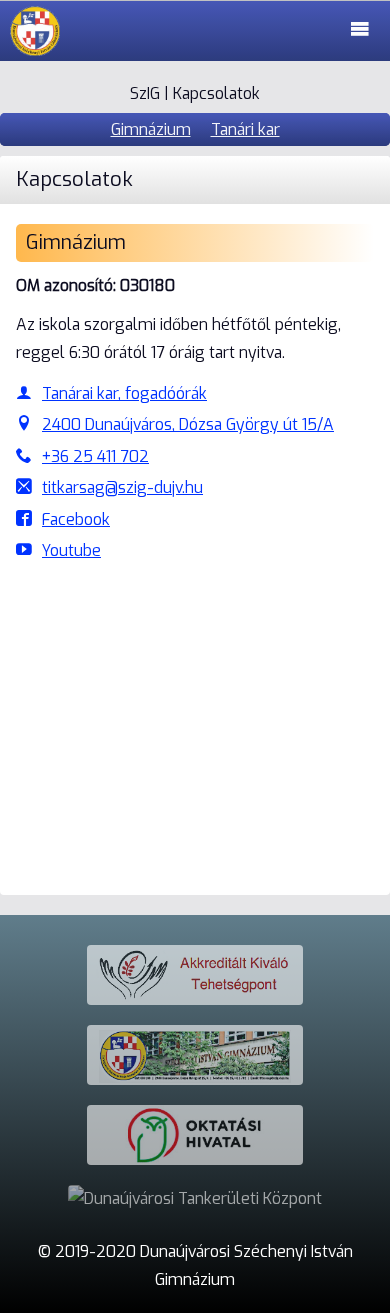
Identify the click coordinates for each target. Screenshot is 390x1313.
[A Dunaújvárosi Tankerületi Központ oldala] (195, 1199)
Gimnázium (151, 129)
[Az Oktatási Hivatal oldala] (195, 1135)
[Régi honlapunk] (195, 1055)
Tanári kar (245, 129)
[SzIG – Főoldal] (35, 31)
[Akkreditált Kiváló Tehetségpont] (195, 975)
